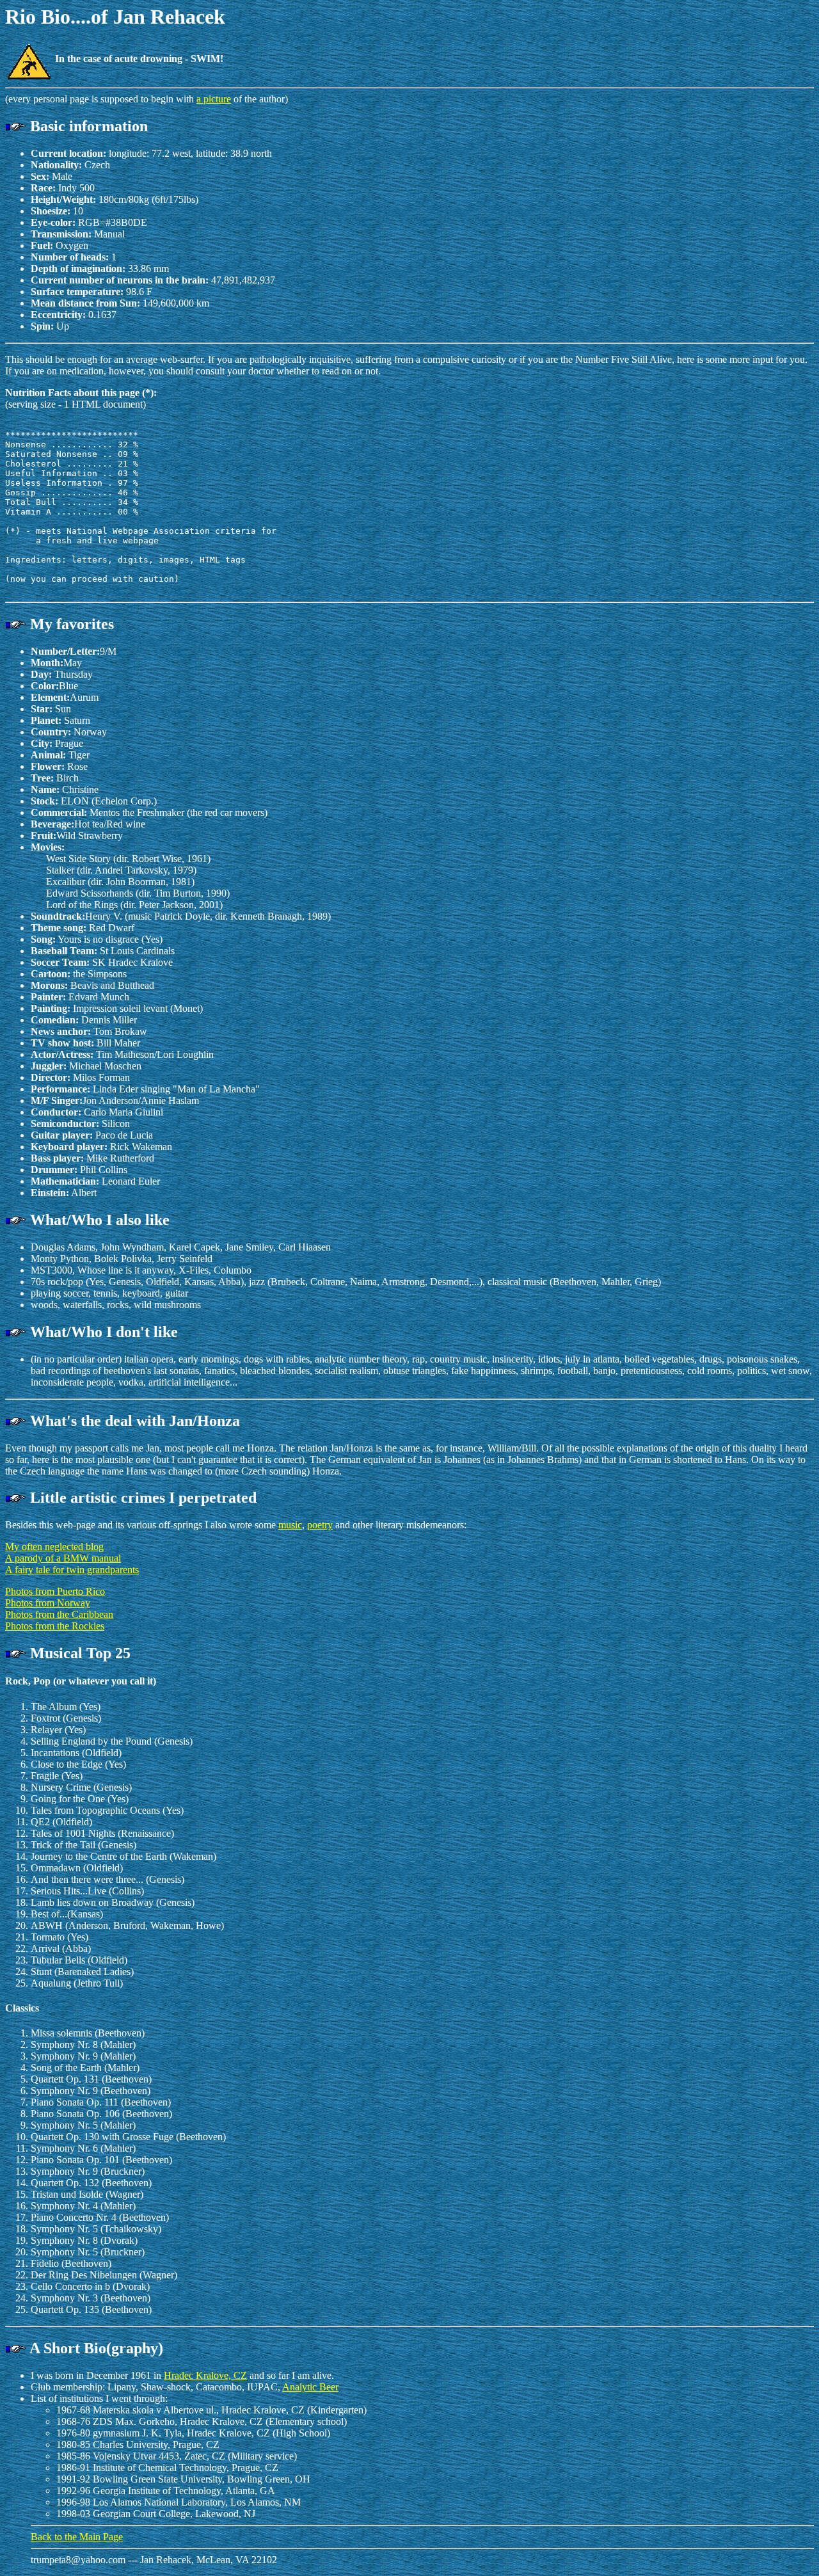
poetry (320, 1525)
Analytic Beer (310, 2387)
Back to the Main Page (77, 2537)
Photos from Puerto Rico (55, 1591)
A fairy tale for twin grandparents (72, 1570)
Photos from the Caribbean (59, 1614)
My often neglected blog (54, 1547)
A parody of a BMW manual (63, 1558)
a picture (214, 99)
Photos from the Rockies (55, 1626)
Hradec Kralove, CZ (205, 2375)
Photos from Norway (48, 1603)
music (290, 1525)
